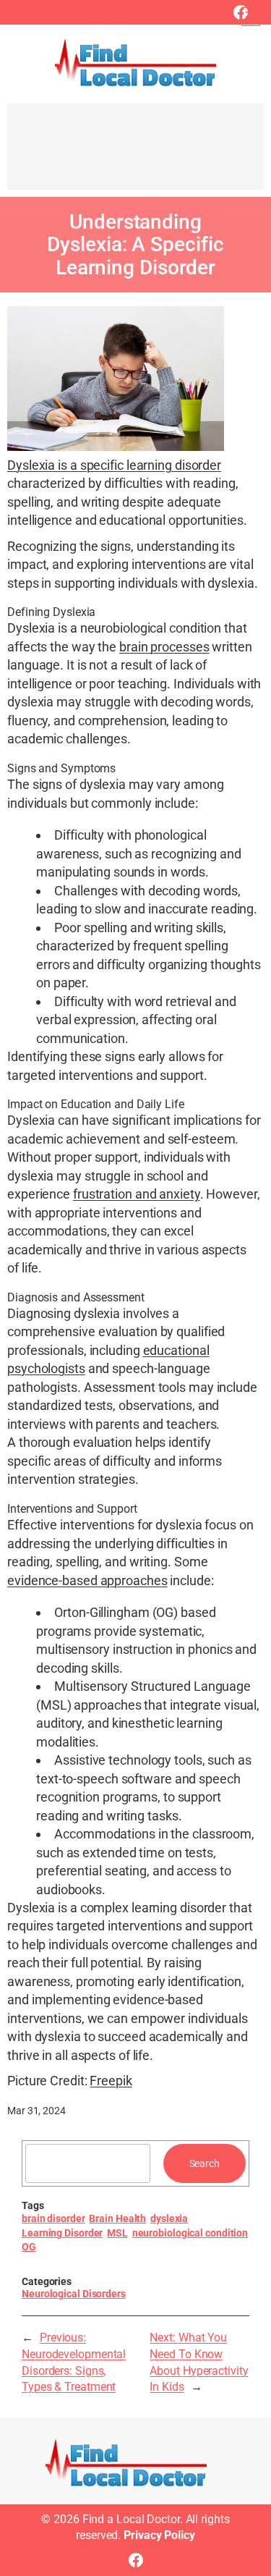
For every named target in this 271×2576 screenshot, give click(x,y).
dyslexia (169, 2218)
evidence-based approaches (87, 1580)
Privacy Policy (159, 2535)
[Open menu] (251, 17)
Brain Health (117, 2218)
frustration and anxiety (137, 1194)
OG (29, 2247)
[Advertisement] (135, 153)
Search (205, 2163)
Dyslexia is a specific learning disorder (114, 465)
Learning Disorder (62, 2233)
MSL (117, 2233)
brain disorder (53, 2218)
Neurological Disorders (74, 2294)
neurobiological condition (190, 2233)
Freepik (111, 2081)
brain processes (164, 647)
